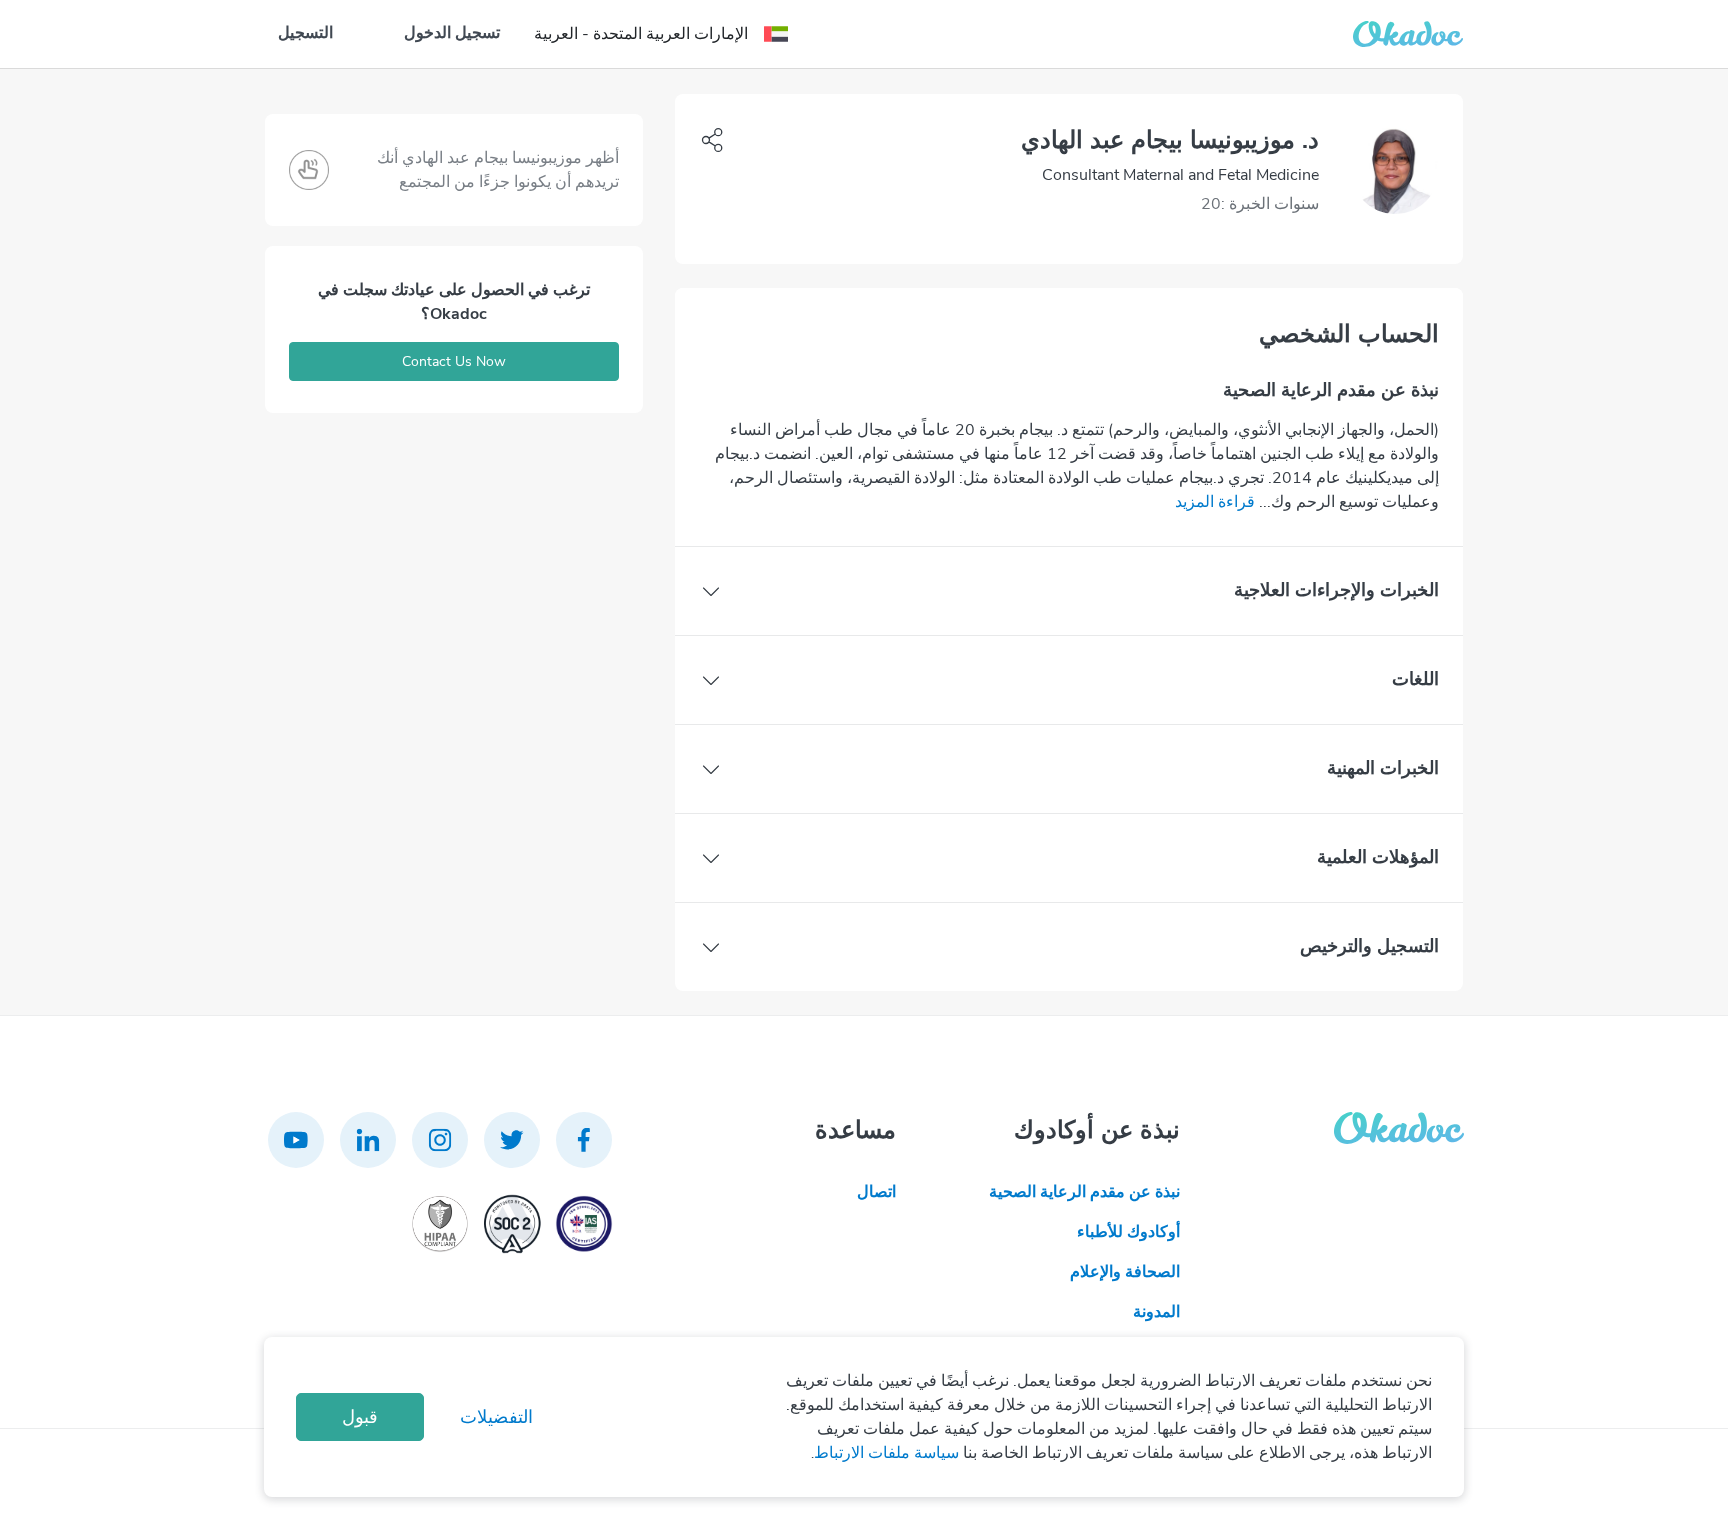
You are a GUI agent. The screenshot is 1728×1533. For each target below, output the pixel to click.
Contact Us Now (454, 361)
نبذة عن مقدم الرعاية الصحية (1084, 1192)
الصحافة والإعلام (1125, 1272)
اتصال (876, 1192)
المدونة (1156, 1312)
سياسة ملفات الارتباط (886, 1453)
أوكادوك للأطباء (1128, 1232)
